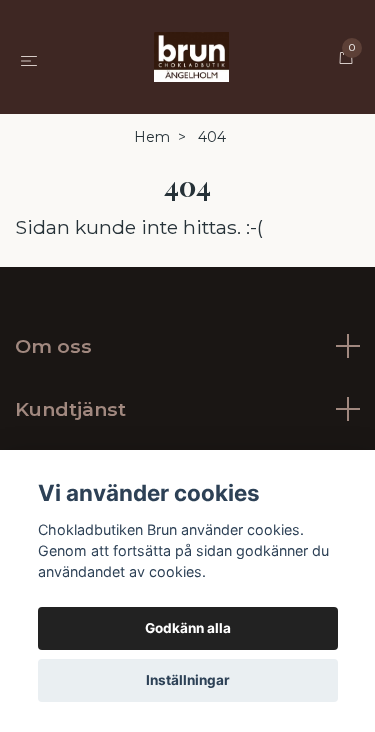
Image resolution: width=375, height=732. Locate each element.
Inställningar (188, 680)
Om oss (53, 346)
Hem (152, 137)
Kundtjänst (70, 409)
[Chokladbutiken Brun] (191, 57)
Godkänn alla (188, 628)
